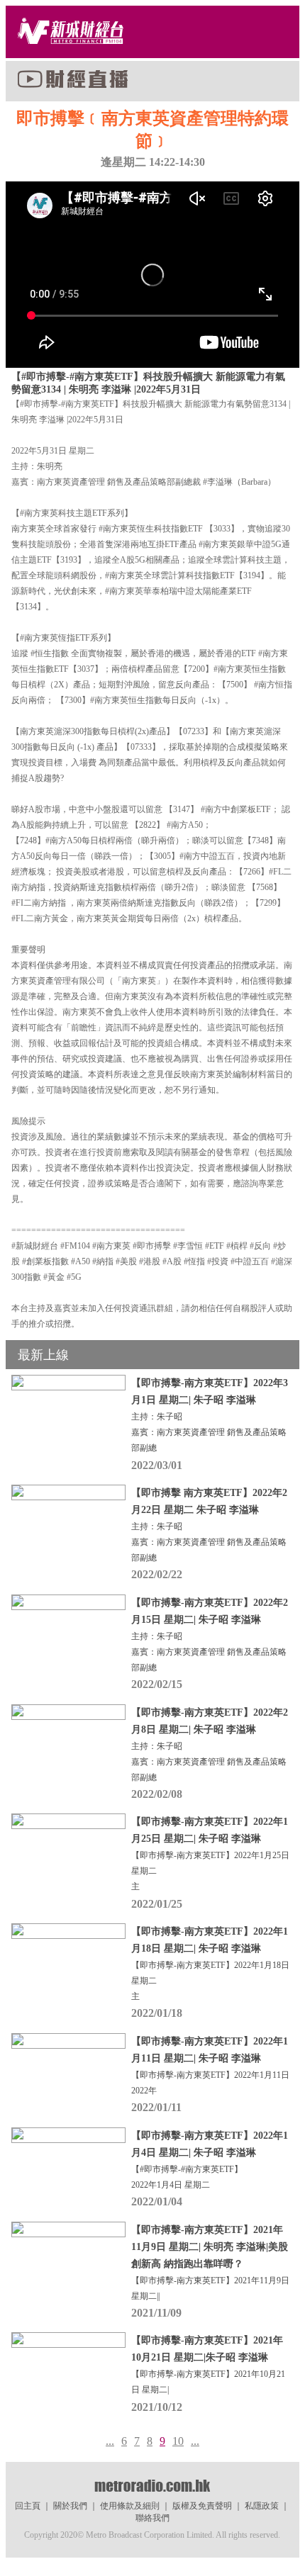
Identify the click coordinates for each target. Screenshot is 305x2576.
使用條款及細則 (130, 2506)
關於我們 (70, 2506)
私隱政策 (262, 2506)
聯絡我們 (152, 2518)
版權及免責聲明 (202, 2506)
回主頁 (28, 2506)
